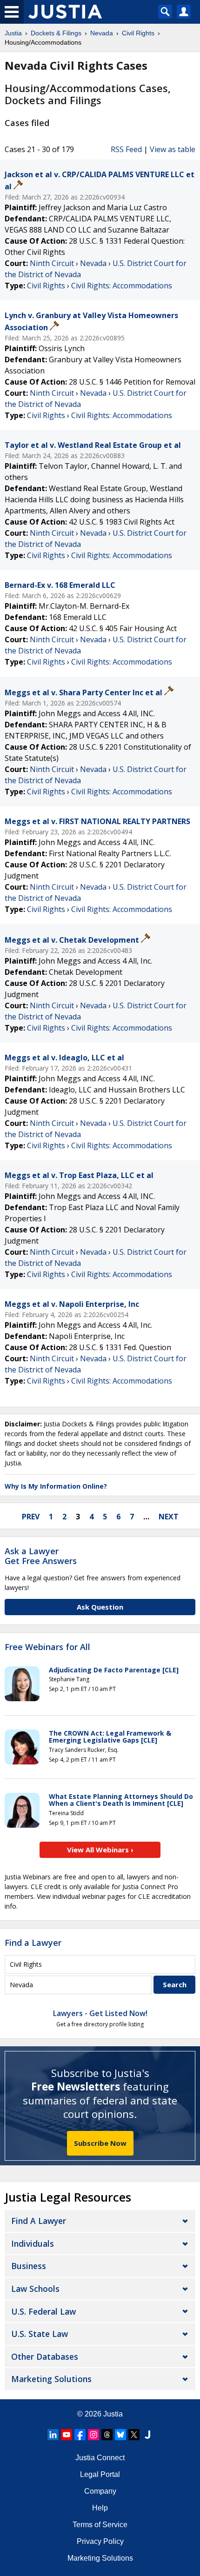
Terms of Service (100, 2525)
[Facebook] (80, 2435)
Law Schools (35, 2289)
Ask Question (100, 1607)
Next (169, 1517)
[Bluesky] (120, 2435)
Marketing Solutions (51, 2379)
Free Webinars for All (47, 1647)
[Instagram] (93, 2435)
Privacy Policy (100, 2541)
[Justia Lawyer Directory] (147, 2435)
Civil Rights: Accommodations (122, 286)
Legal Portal (100, 2474)
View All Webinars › (100, 1850)
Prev (31, 1517)
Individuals (33, 2243)
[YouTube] (67, 2435)
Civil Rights (46, 286)
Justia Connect (100, 2458)
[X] (134, 2435)
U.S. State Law (40, 2334)
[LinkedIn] (53, 2435)
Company (100, 2491)
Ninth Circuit (52, 263)
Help (100, 2508)
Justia (113, 2414)
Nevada (93, 263)
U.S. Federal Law (43, 2311)
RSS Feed (126, 149)
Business (29, 2266)
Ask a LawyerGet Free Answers (41, 1556)
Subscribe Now (100, 2143)
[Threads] (107, 2435)
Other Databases (45, 2356)
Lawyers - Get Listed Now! (100, 2013)
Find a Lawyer (33, 1943)
